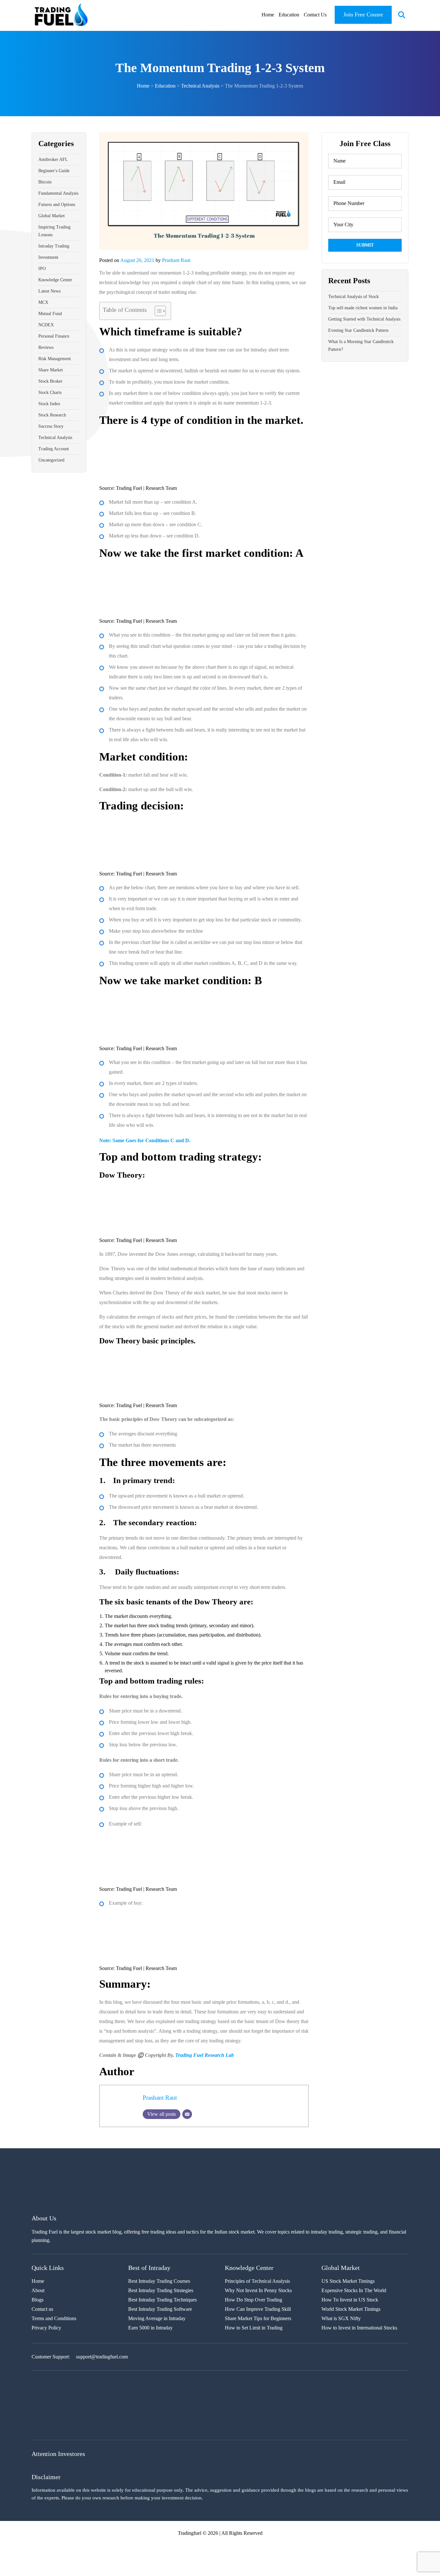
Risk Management (55, 359)
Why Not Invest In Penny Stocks (258, 2291)
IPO (42, 269)
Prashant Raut (176, 260)
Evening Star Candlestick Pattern (358, 330)
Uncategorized (51, 460)
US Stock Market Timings (348, 2281)
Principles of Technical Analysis (257, 2281)
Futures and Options (57, 205)
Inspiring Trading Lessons (54, 231)
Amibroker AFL (53, 159)
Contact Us (315, 15)
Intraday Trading (54, 246)
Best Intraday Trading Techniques (163, 2300)
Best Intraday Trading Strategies (161, 2291)
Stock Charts (50, 392)
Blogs (38, 2300)
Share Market (51, 370)
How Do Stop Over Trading (253, 2300)
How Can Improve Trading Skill (258, 2309)
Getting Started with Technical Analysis (364, 319)
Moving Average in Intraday (157, 2319)
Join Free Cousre (363, 14)
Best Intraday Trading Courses (159, 2281)
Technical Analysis (55, 438)
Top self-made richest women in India (363, 308)
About (38, 2291)
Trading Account (54, 449)
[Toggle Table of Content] (157, 311)
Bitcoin (45, 182)
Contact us (42, 2309)
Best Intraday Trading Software (160, 2309)
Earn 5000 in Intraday (150, 2328)
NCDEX (46, 325)
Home (268, 15)
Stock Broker (50, 381)
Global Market (52, 216)
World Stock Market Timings (351, 2309)
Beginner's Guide (54, 171)
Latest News (49, 291)
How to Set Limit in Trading (254, 2328)
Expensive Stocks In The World (354, 2291)
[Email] (187, 2114)
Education (289, 15)
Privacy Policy (46, 2328)
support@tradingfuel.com (102, 2357)
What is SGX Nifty (341, 2319)
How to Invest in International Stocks (359, 2328)
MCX (43, 302)
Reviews (46, 347)
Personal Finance (54, 336)
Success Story (51, 426)
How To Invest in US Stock (350, 2300)
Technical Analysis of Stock (354, 297)
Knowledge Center (55, 280)
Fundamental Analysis (58, 193)
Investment (48, 257)
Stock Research (52, 415)
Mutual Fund (50, 314)
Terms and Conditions (54, 2319)
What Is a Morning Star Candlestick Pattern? (361, 345)
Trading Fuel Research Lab (205, 2055)
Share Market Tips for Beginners (258, 2319)
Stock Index (49, 404)
